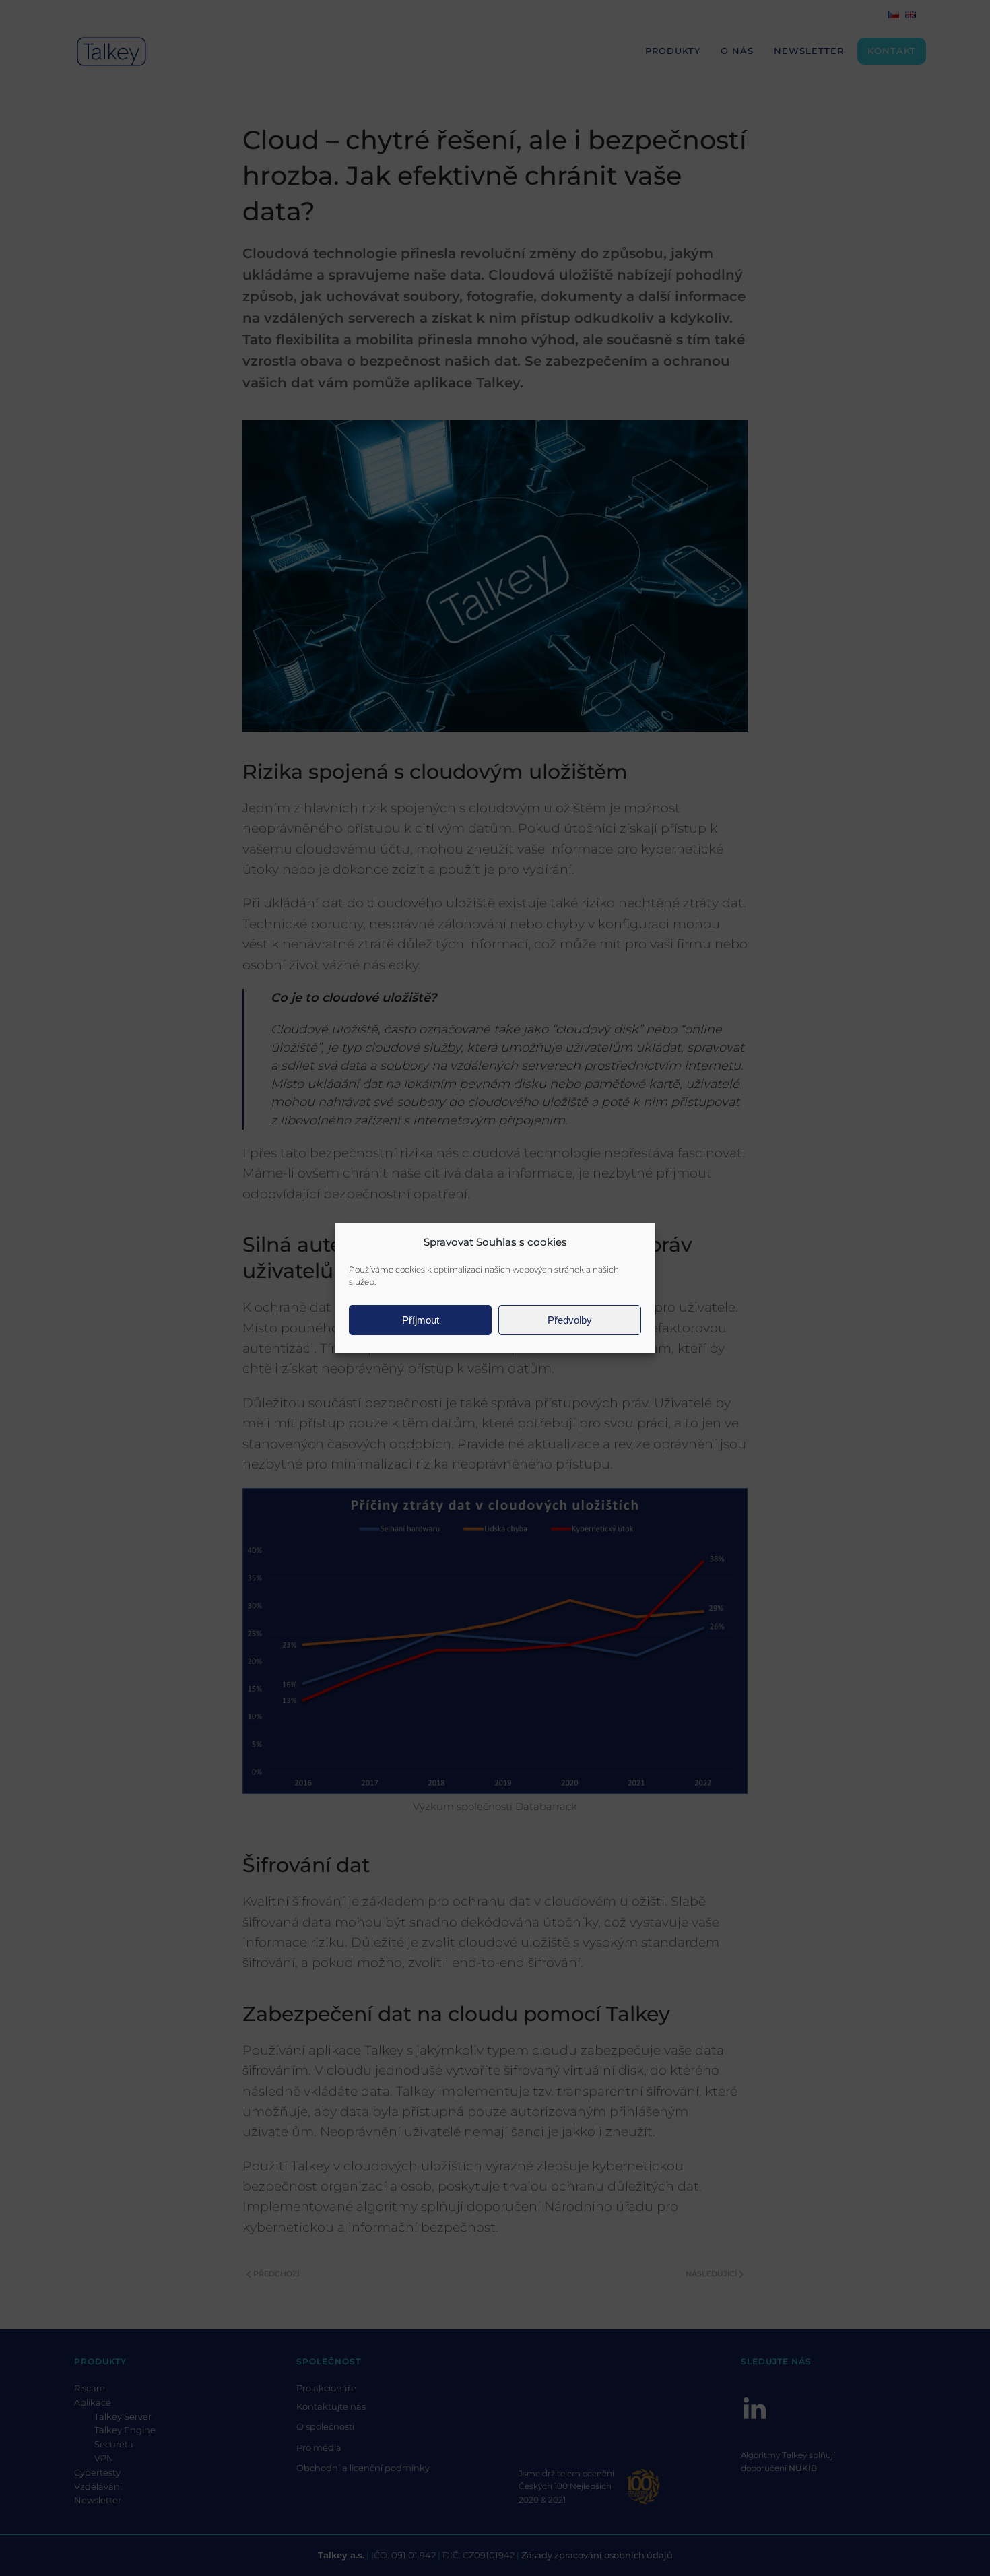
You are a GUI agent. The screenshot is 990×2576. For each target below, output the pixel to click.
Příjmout (421, 1320)
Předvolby (570, 1320)
